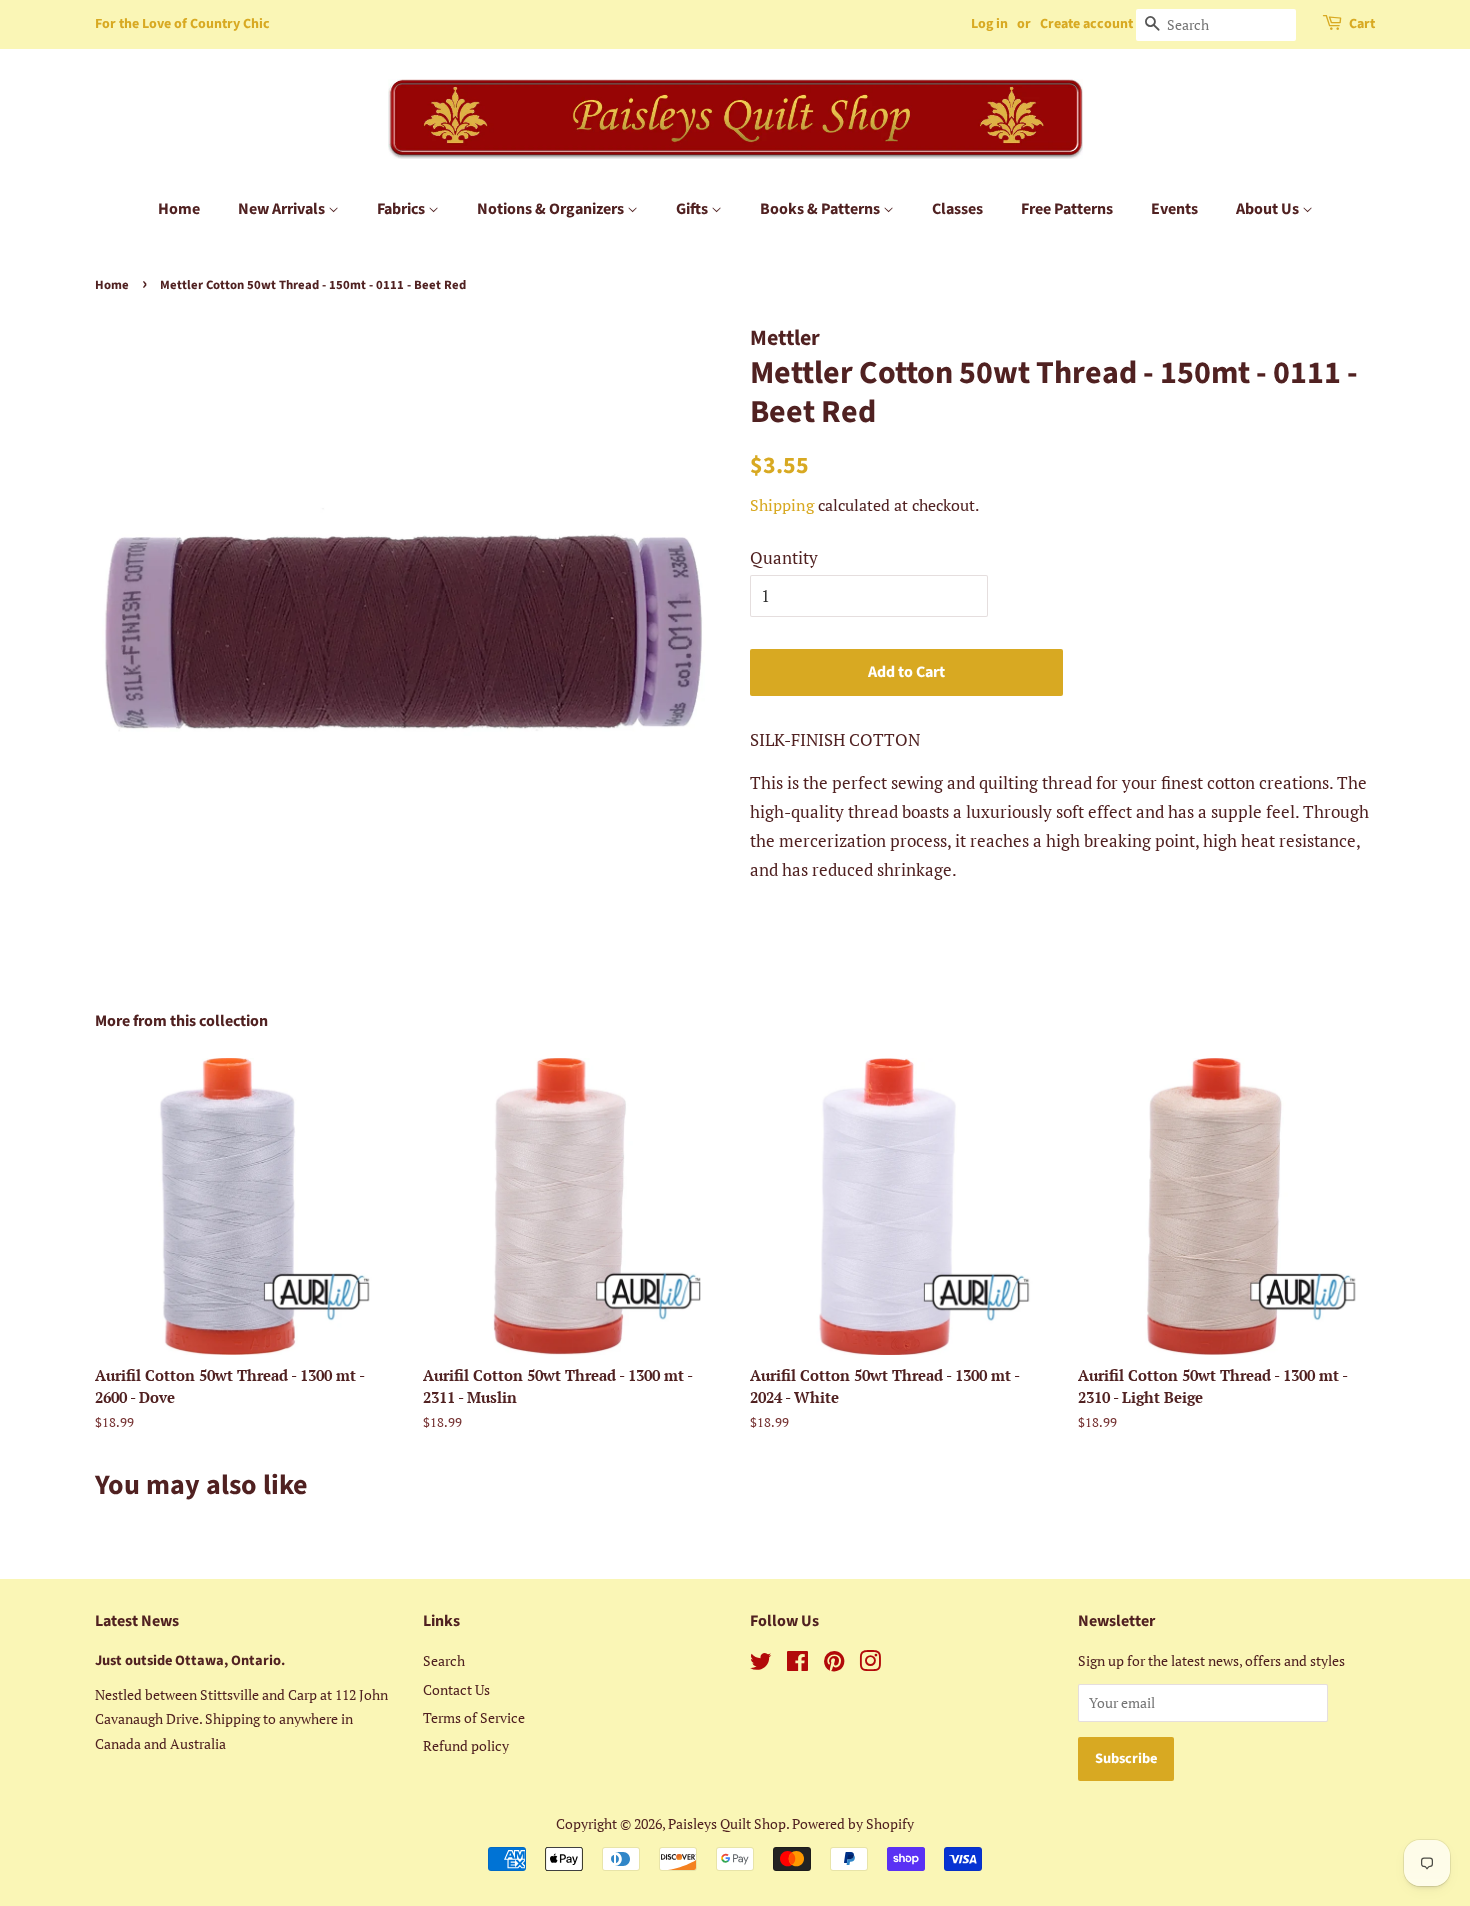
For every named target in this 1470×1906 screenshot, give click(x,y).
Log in (989, 24)
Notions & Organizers (552, 209)
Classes (957, 209)
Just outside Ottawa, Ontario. (190, 1660)
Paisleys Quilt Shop (727, 1823)
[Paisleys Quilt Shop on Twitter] (761, 1664)
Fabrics (402, 209)
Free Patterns (1067, 209)
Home (179, 209)
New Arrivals (283, 209)
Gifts (693, 209)
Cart (1362, 24)
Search (444, 1660)
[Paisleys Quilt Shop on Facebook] (797, 1664)
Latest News (137, 1621)
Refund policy (466, 1745)
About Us (1269, 209)
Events (1174, 209)
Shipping (782, 505)
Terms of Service (474, 1717)
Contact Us (456, 1689)
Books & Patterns (821, 209)
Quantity (784, 557)
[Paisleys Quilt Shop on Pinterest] (834, 1664)
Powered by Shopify (853, 1823)
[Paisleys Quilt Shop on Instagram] (870, 1664)
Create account (1086, 24)
